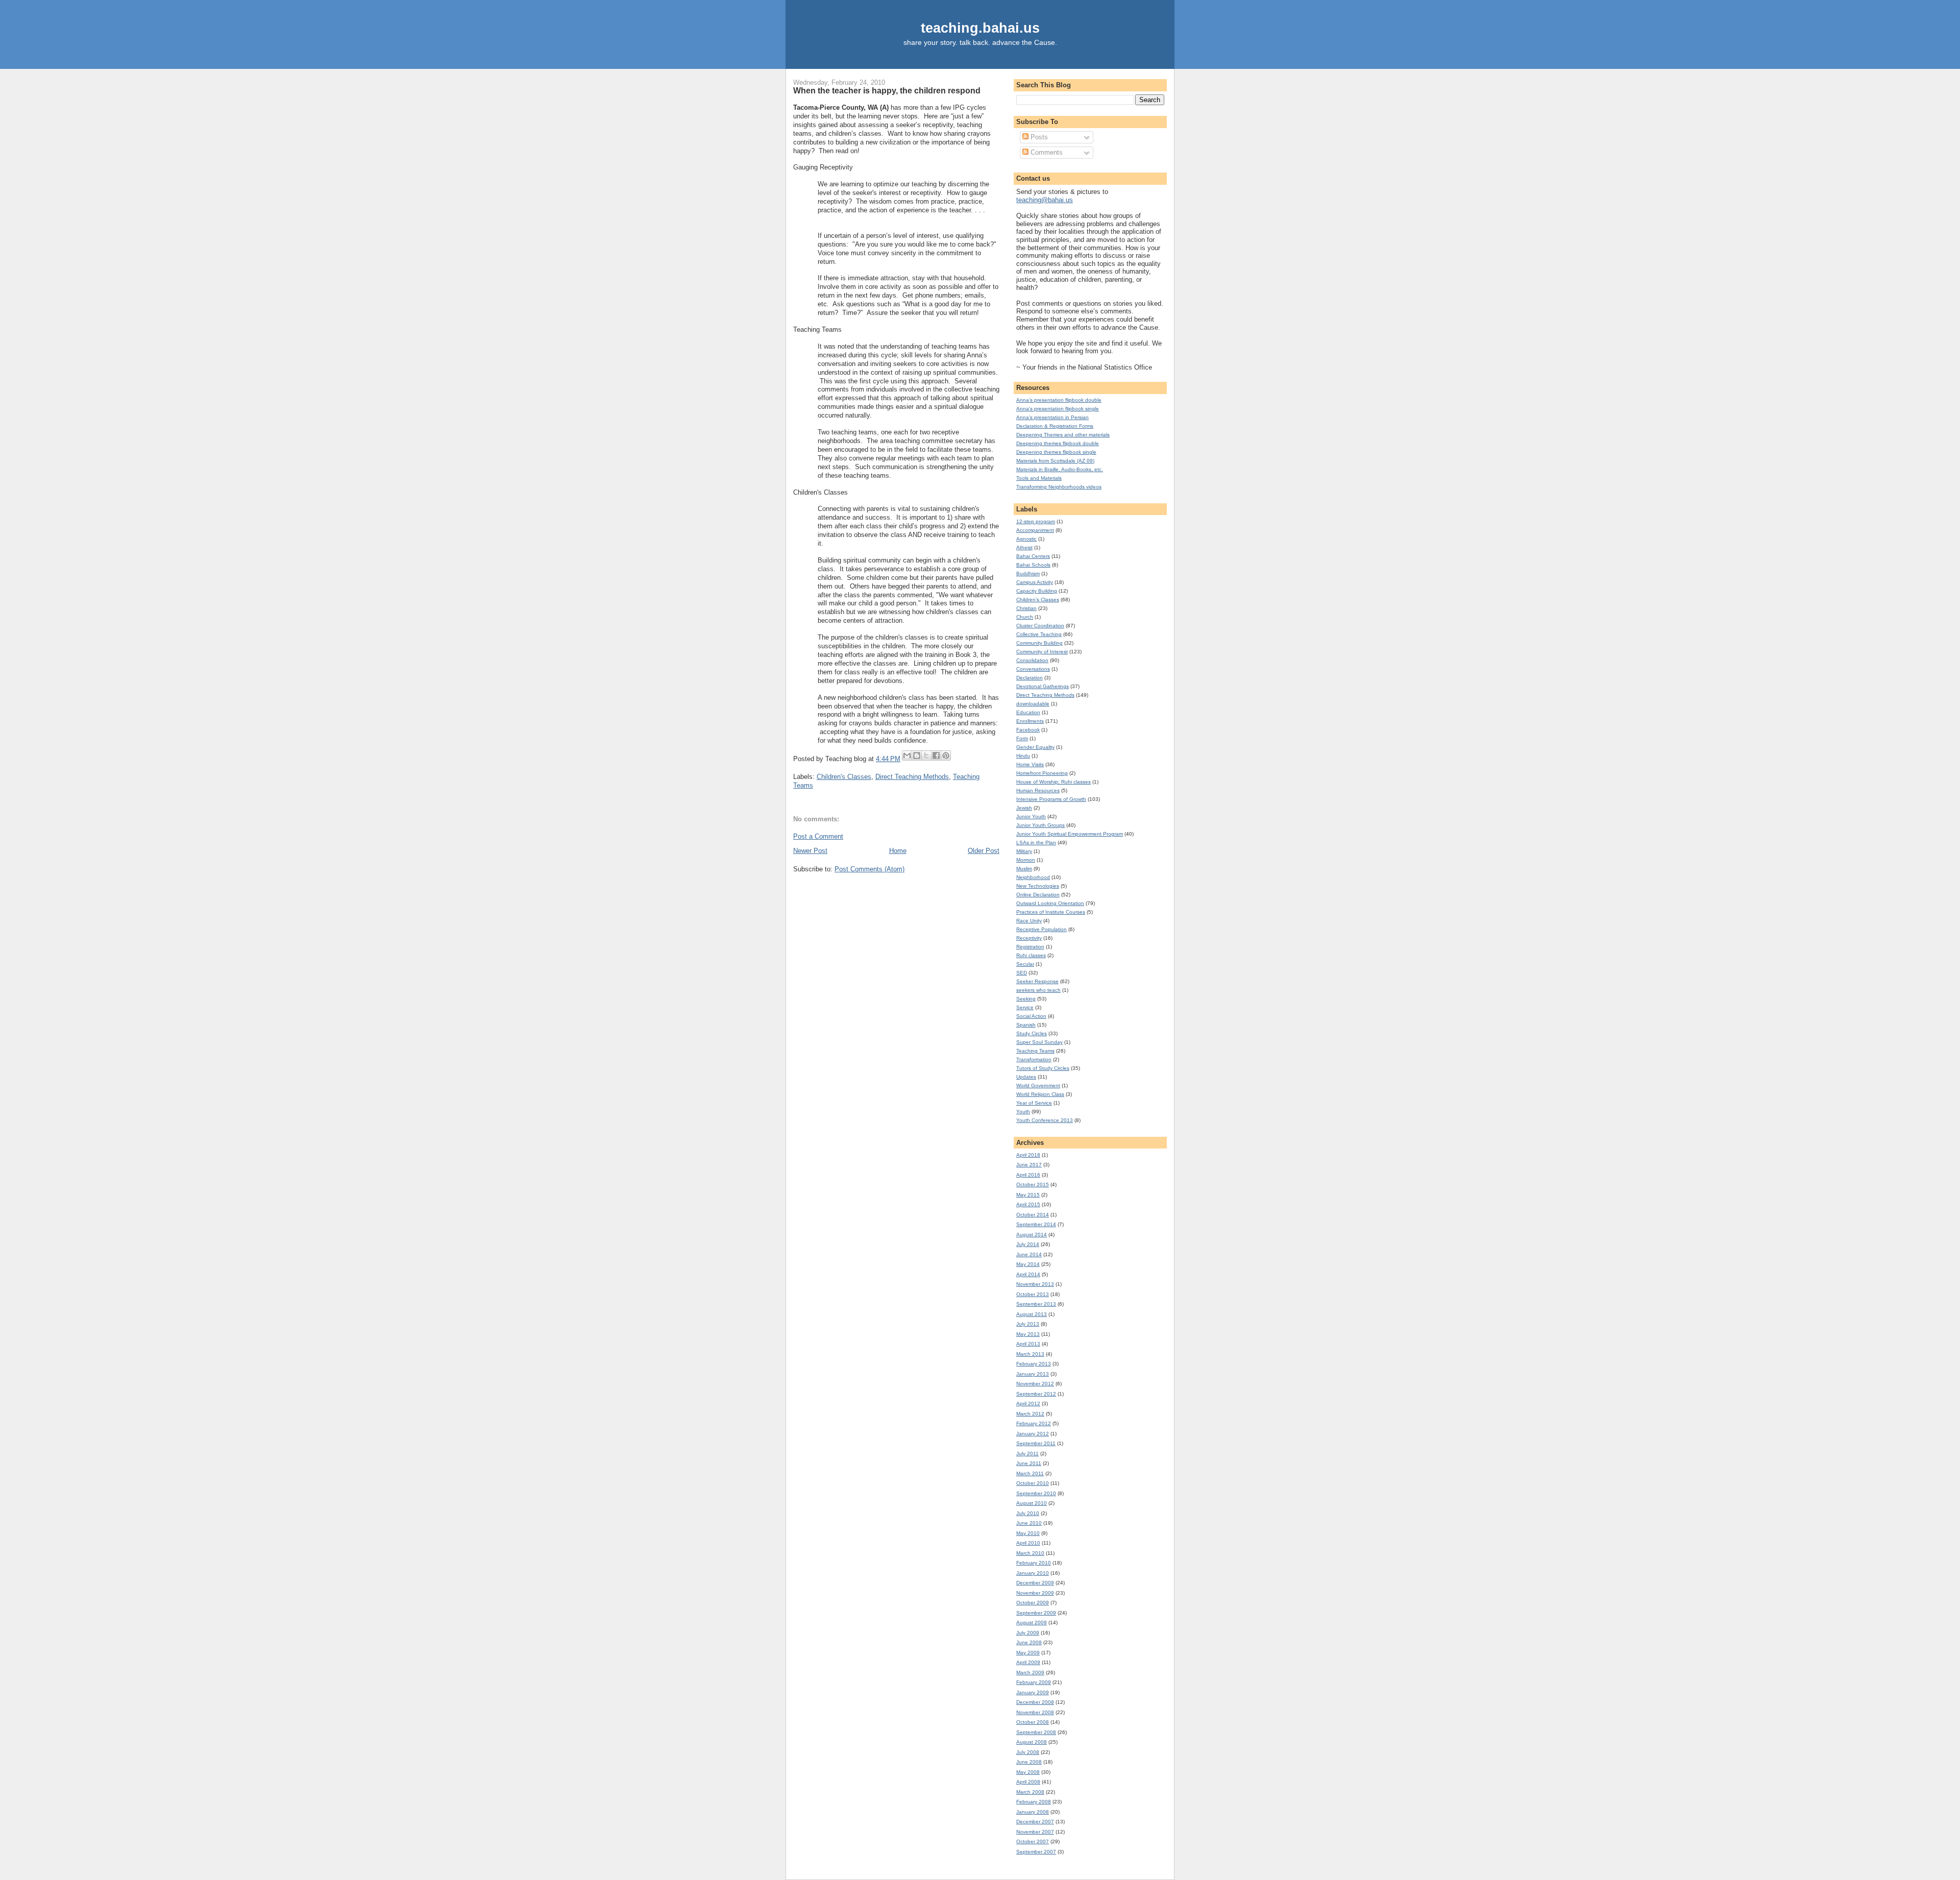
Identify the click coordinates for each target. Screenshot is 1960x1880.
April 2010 (1028, 1543)
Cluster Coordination (1040, 626)
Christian (1026, 608)
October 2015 (1033, 1185)
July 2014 (1028, 1244)
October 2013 (1033, 1294)
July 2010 (1028, 1513)
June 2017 (1029, 1165)
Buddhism (1028, 573)
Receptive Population (1042, 929)
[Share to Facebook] (936, 755)
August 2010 (1032, 1503)
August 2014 (1032, 1235)
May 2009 (1028, 1653)
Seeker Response (1037, 981)
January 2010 (1033, 1573)
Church (1025, 617)
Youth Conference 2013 (1045, 1120)
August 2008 (1032, 1742)
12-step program (1036, 521)
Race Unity (1029, 921)
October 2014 (1033, 1215)
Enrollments (1030, 721)
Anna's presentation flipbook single (1058, 409)
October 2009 (1033, 1603)
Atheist (1024, 547)
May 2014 (1028, 1264)
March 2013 (1030, 1354)
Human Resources (1038, 790)
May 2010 (1028, 1533)
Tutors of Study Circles (1043, 1068)
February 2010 (1034, 1563)
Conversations (1033, 669)
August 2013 (1032, 1314)
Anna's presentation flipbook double (1059, 400)
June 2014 (1029, 1254)
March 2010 (1030, 1553)
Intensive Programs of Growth (1051, 799)
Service (1025, 1007)
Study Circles (1032, 1033)
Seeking (1026, 999)
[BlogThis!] (917, 755)
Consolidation (1032, 660)
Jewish (1024, 808)
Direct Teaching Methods (912, 777)
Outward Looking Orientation (1050, 903)
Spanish (1026, 1025)
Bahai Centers (1033, 556)
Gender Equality (1035, 747)
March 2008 (1030, 1792)
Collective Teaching (1039, 634)
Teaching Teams (1035, 1051)
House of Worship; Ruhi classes (1053, 782)
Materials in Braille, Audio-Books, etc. (1060, 469)
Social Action (1031, 1016)
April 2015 (1028, 1204)
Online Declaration (1038, 895)
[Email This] (907, 755)
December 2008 (1035, 1702)
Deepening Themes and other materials (1063, 435)
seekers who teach (1038, 990)
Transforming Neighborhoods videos (1059, 487)
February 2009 (1034, 1682)
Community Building (1039, 643)
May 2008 (1028, 1772)
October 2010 (1033, 1483)
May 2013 (1028, 1334)
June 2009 (1029, 1642)
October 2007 (1033, 1841)
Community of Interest (1042, 652)
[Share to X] (926, 755)
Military (1024, 851)
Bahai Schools (1033, 565)
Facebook (1028, 730)
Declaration (1030, 678)
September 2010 (1036, 1493)
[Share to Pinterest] (946, 755)
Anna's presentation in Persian (1052, 417)
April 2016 (1028, 1175)
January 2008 (1033, 1812)
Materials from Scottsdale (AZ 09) (1055, 461)
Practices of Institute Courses (1051, 912)
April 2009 (1028, 1662)
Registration (1030, 947)
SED (1022, 973)
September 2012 (1036, 1394)
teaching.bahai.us (980, 28)
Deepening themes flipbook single (1056, 452)
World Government (1038, 1085)
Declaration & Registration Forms (1055, 426)
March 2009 (1030, 1673)
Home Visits (1030, 764)
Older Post (984, 851)
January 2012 (1033, 1434)
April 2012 (1028, 1403)
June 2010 (1029, 1523)
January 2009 (1033, 1692)
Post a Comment (818, 836)
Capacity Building (1037, 591)
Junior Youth (1031, 816)
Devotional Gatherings (1043, 686)
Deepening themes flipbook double (1058, 443)
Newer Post (810, 851)
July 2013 (1028, 1324)
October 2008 (1033, 1722)
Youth (1023, 1112)
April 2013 (1028, 1344)
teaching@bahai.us (1045, 200)
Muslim (1024, 869)
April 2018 (1028, 1155)
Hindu (1023, 756)
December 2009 (1035, 1583)
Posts (1038, 137)
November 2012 (1035, 1384)
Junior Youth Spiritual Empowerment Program (1070, 834)
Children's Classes (844, 777)
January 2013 (1033, 1374)
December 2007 (1035, 1822)
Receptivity (1029, 938)
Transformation (1034, 1059)
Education (1028, 712)
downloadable (1033, 704)
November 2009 (1035, 1593)
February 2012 (1034, 1423)
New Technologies (1038, 886)
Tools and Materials (1039, 478)
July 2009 (1028, 1633)
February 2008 (1034, 1802)
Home (898, 851)
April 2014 (1028, 1274)
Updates (1026, 1077)
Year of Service (1034, 1103)
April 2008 (1028, 1782)
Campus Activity (1035, 582)
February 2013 (1034, 1364)
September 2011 (1036, 1443)
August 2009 (1032, 1622)
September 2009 (1036, 1613)
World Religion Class (1040, 1094)
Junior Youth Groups (1040, 825)
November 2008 (1035, 1712)
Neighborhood (1033, 877)
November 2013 (1035, 1284)
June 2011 (1029, 1463)
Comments (1046, 152)
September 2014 (1036, 1224)
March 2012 (1030, 1414)
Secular (1025, 964)
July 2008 (1028, 1752)
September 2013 (1036, 1304)
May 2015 (1028, 1195)
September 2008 (1036, 1732)
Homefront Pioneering (1042, 773)
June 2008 (1029, 1762)
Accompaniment (1035, 530)
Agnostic (1026, 539)
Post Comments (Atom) (869, 869)
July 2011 (1027, 1454)
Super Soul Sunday (1039, 1042)
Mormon (1026, 860)
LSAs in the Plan (1036, 843)
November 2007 (1035, 1832)
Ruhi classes (1031, 955)
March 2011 (1030, 1473)
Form (1022, 738)
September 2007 (1036, 1852)
